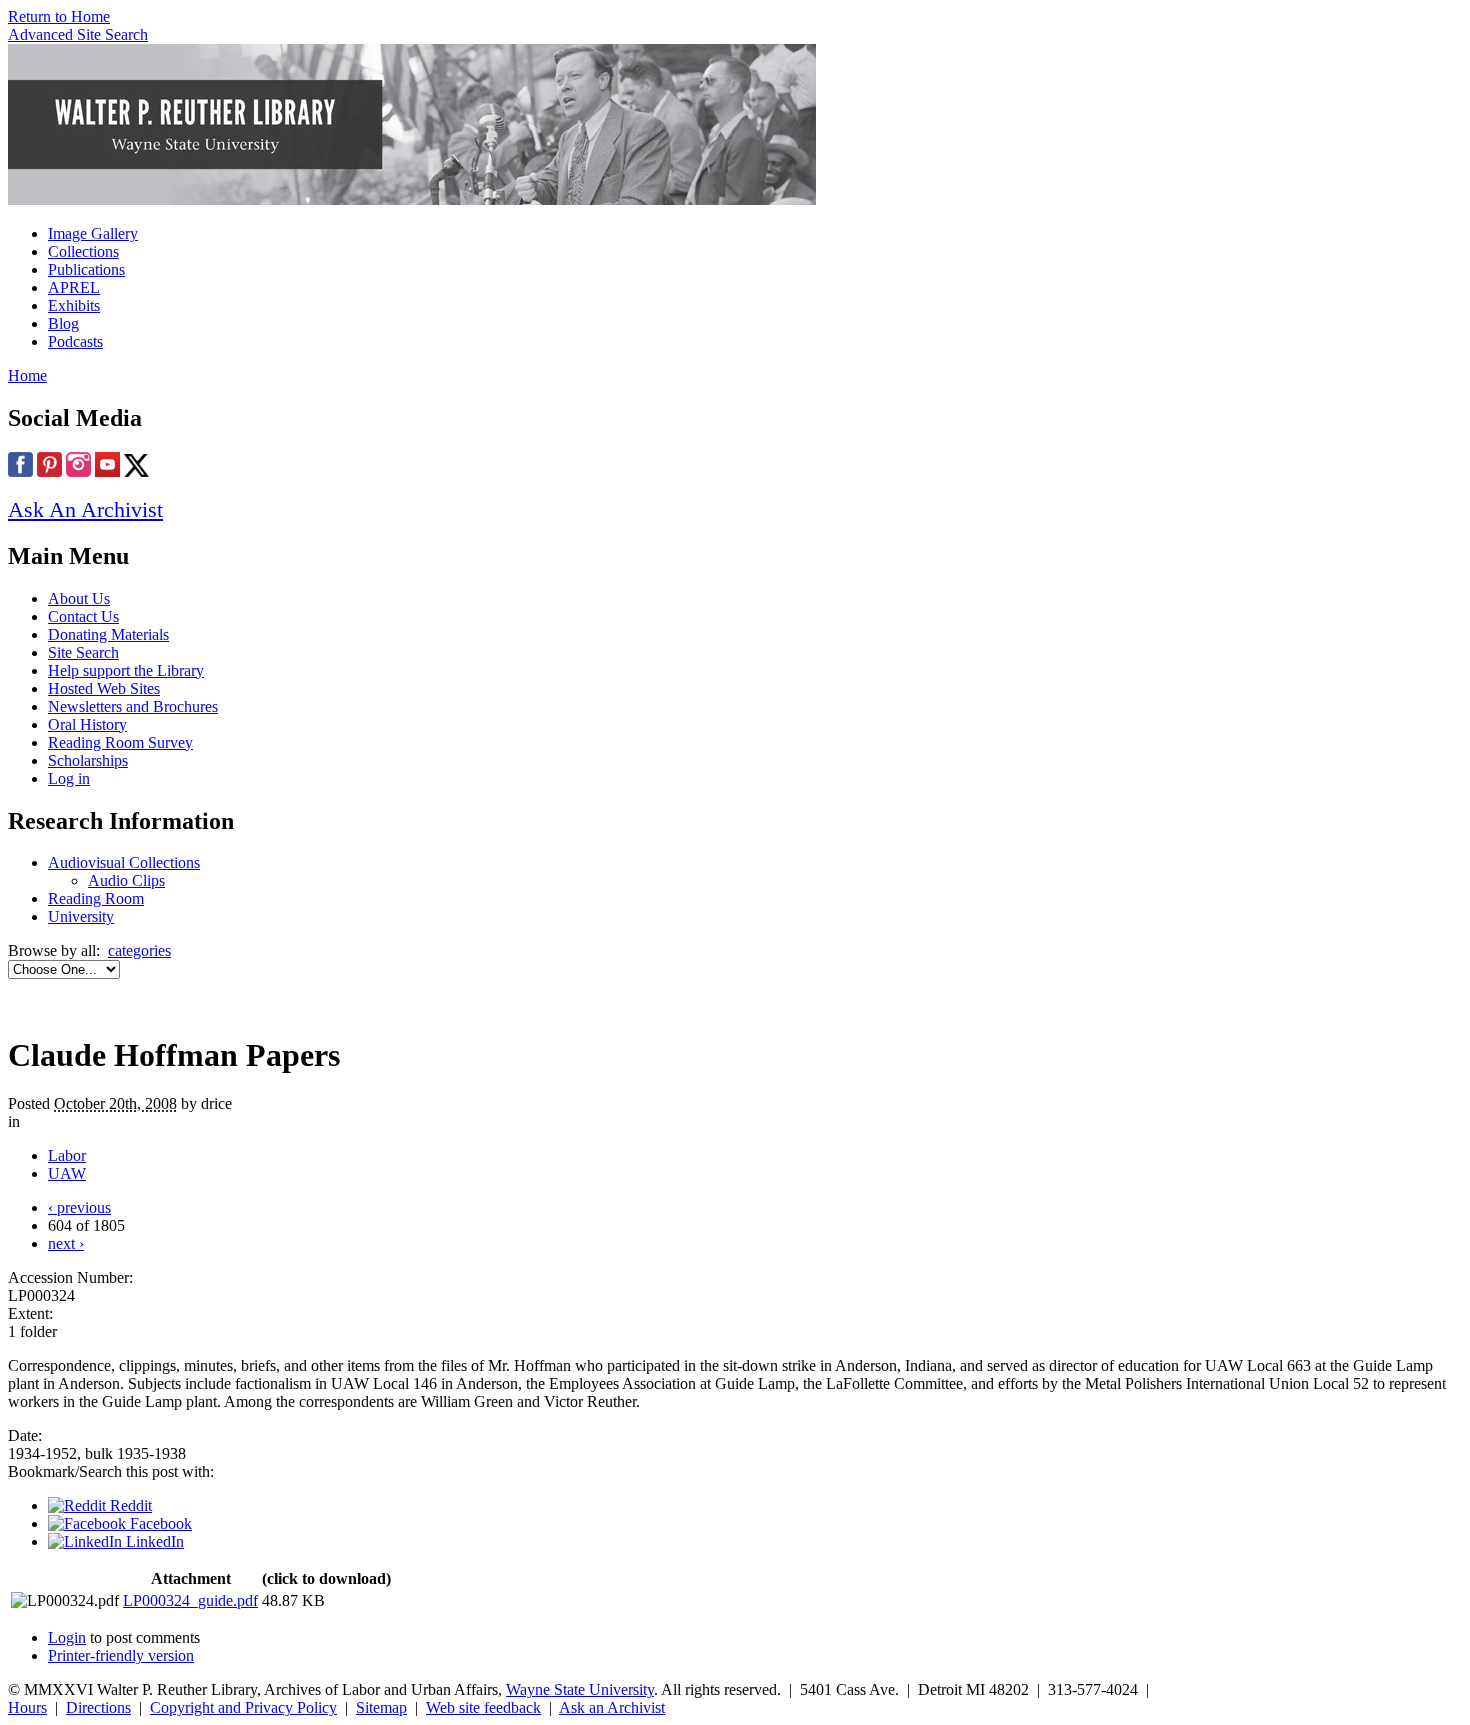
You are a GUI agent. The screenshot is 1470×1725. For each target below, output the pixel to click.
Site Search (83, 652)
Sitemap (381, 1707)
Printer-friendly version (121, 1655)
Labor (67, 1155)
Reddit (129, 1505)
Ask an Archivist (612, 1707)
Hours (27, 1707)
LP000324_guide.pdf (190, 1600)
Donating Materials (108, 634)
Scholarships (88, 760)
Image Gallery (93, 233)
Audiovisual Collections (124, 862)
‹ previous (79, 1207)
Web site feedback (483, 1707)
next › (66, 1243)
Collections (83, 251)
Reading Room (96, 898)
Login (67, 1637)
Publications (86, 269)
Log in (69, 778)
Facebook (159, 1523)
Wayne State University (580, 1689)
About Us (79, 598)
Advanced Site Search (78, 34)
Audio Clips (126, 880)
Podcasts (75, 341)
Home (27, 375)
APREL (74, 287)
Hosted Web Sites (104, 688)
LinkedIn (153, 1541)
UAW (67, 1173)
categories (139, 950)
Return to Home (59, 16)
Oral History (87, 724)
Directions (98, 1707)
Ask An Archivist (85, 509)
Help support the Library (126, 670)
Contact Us (83, 616)
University (81, 916)
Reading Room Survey (120, 742)
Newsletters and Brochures (133, 706)
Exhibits (74, 305)
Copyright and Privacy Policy (243, 1707)
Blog (63, 323)
